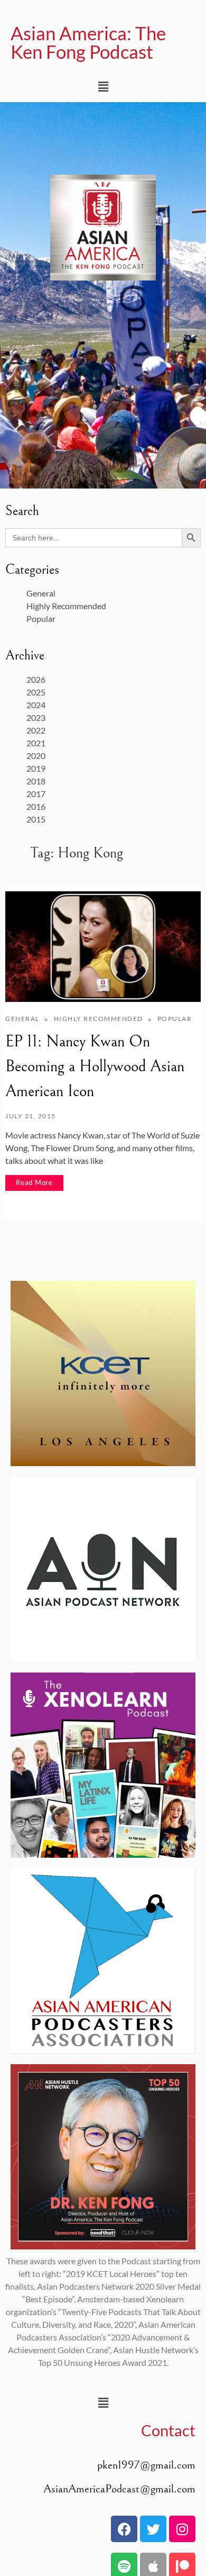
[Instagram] (182, 2529)
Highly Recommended (66, 606)
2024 (36, 705)
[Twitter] (153, 2529)
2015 (36, 819)
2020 (36, 756)
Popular (41, 618)
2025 (36, 692)
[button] (103, 87)
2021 (36, 743)
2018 (36, 781)
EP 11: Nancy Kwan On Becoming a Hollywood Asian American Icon (95, 1066)
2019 (36, 768)
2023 (36, 717)
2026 (36, 679)
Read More (34, 1182)
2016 (36, 806)
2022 (36, 730)
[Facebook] (124, 2529)
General (41, 593)
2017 (36, 794)
